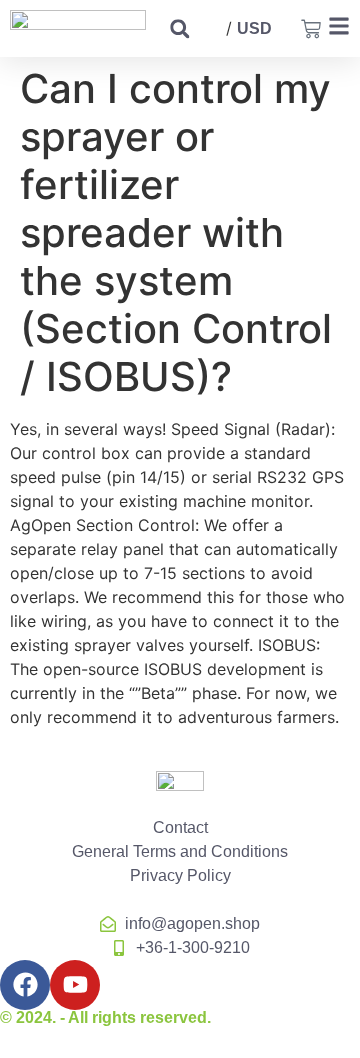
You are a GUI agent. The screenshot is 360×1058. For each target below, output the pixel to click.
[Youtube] (75, 985)
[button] (179, 28)
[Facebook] (25, 985)
